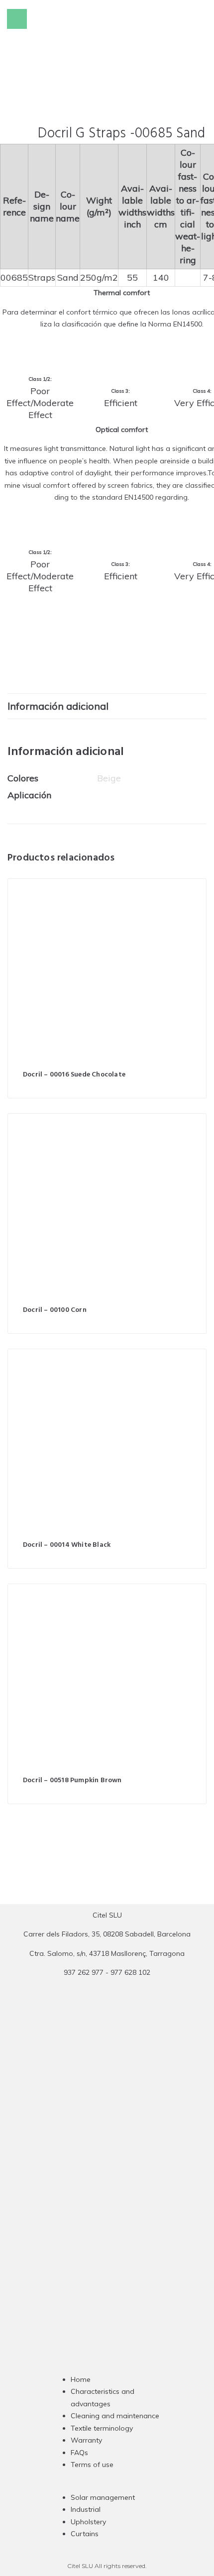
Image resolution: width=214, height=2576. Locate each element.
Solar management (103, 2497)
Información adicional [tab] (58, 706)
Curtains (85, 2534)
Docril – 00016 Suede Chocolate (74, 1075)
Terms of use (92, 2465)
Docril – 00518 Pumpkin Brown (72, 1780)
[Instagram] (88, 2173)
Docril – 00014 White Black (67, 1545)
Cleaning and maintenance (115, 2416)
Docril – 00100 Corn (55, 1310)
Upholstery (88, 2522)
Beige (109, 778)
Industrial (86, 2509)
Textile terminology (102, 2428)
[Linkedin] (126, 2173)
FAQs (79, 2453)
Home (81, 2379)
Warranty (86, 2440)
